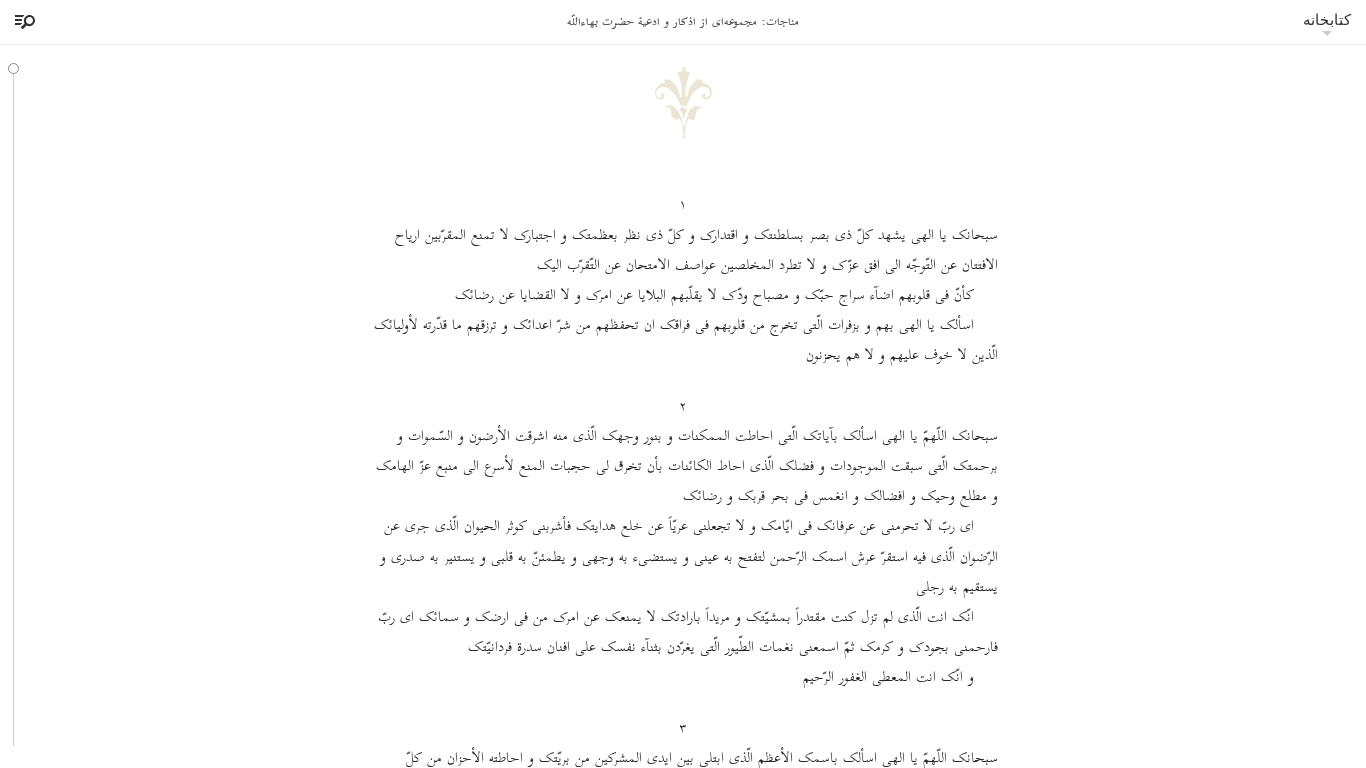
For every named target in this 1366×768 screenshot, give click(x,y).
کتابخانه (1327, 19)
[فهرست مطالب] (22, 22)
